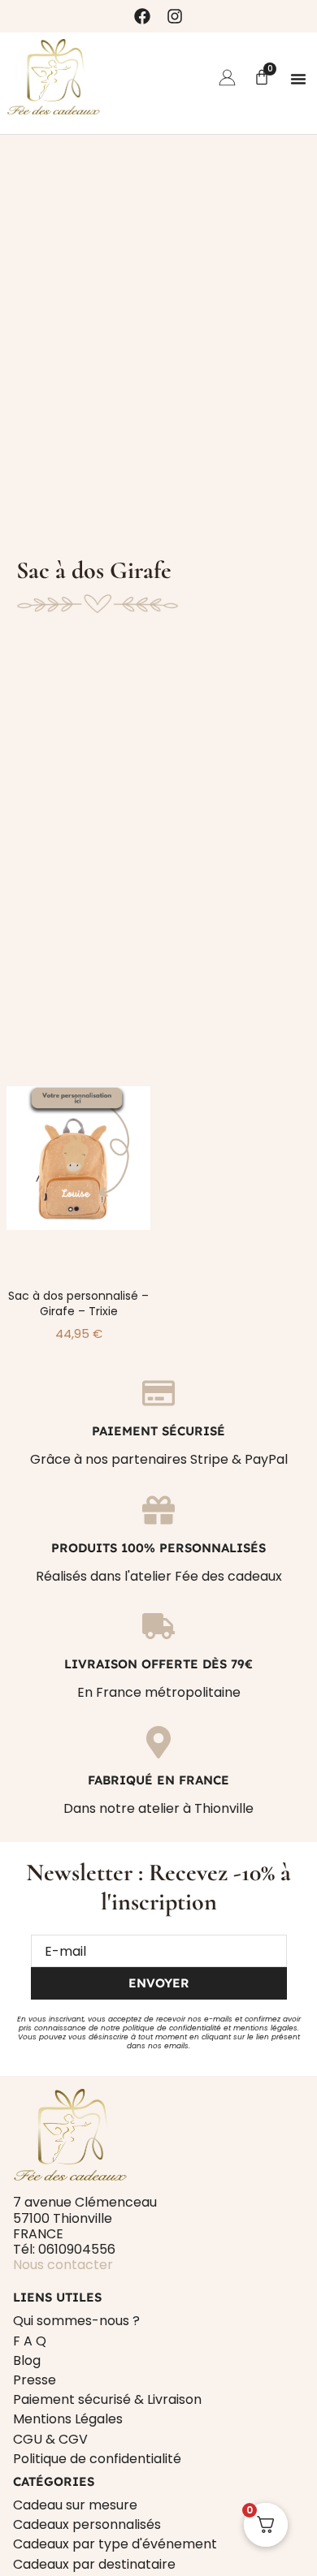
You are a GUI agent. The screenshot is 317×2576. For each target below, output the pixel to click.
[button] (298, 79)
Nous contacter (63, 2265)
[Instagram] (175, 16)
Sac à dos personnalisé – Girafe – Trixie (78, 1303)
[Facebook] (142, 16)
